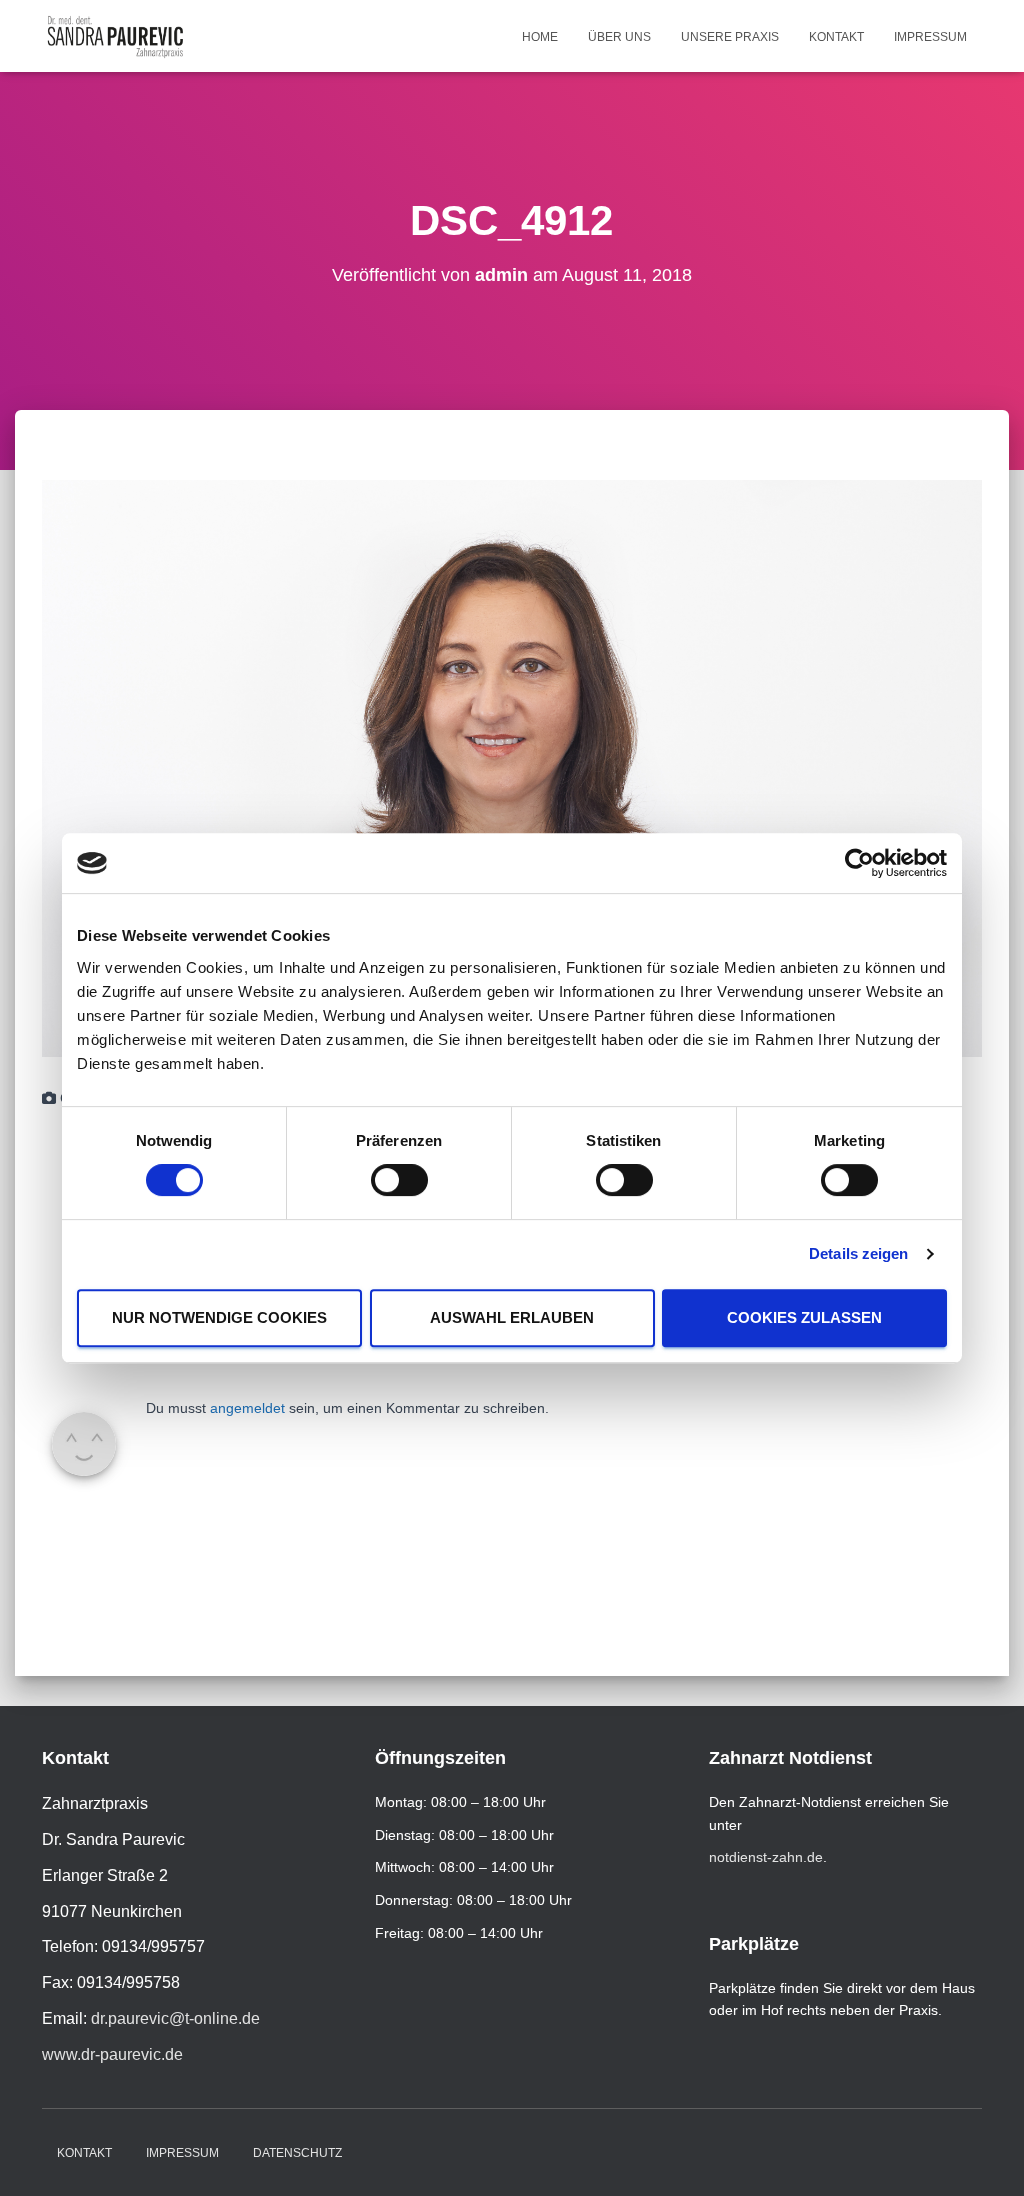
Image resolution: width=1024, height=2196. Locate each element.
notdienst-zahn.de (766, 1857)
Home (540, 37)
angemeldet (247, 1408)
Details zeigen (858, 1253)
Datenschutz (297, 2153)
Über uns (619, 37)
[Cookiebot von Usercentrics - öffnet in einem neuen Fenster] (859, 863)
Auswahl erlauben (512, 1317)
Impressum (930, 37)
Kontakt (836, 37)
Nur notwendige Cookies (219, 1317)
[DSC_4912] (512, 767)
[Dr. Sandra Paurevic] (115, 36)
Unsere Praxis (730, 37)
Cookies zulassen (804, 1317)
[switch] (399, 1180)
